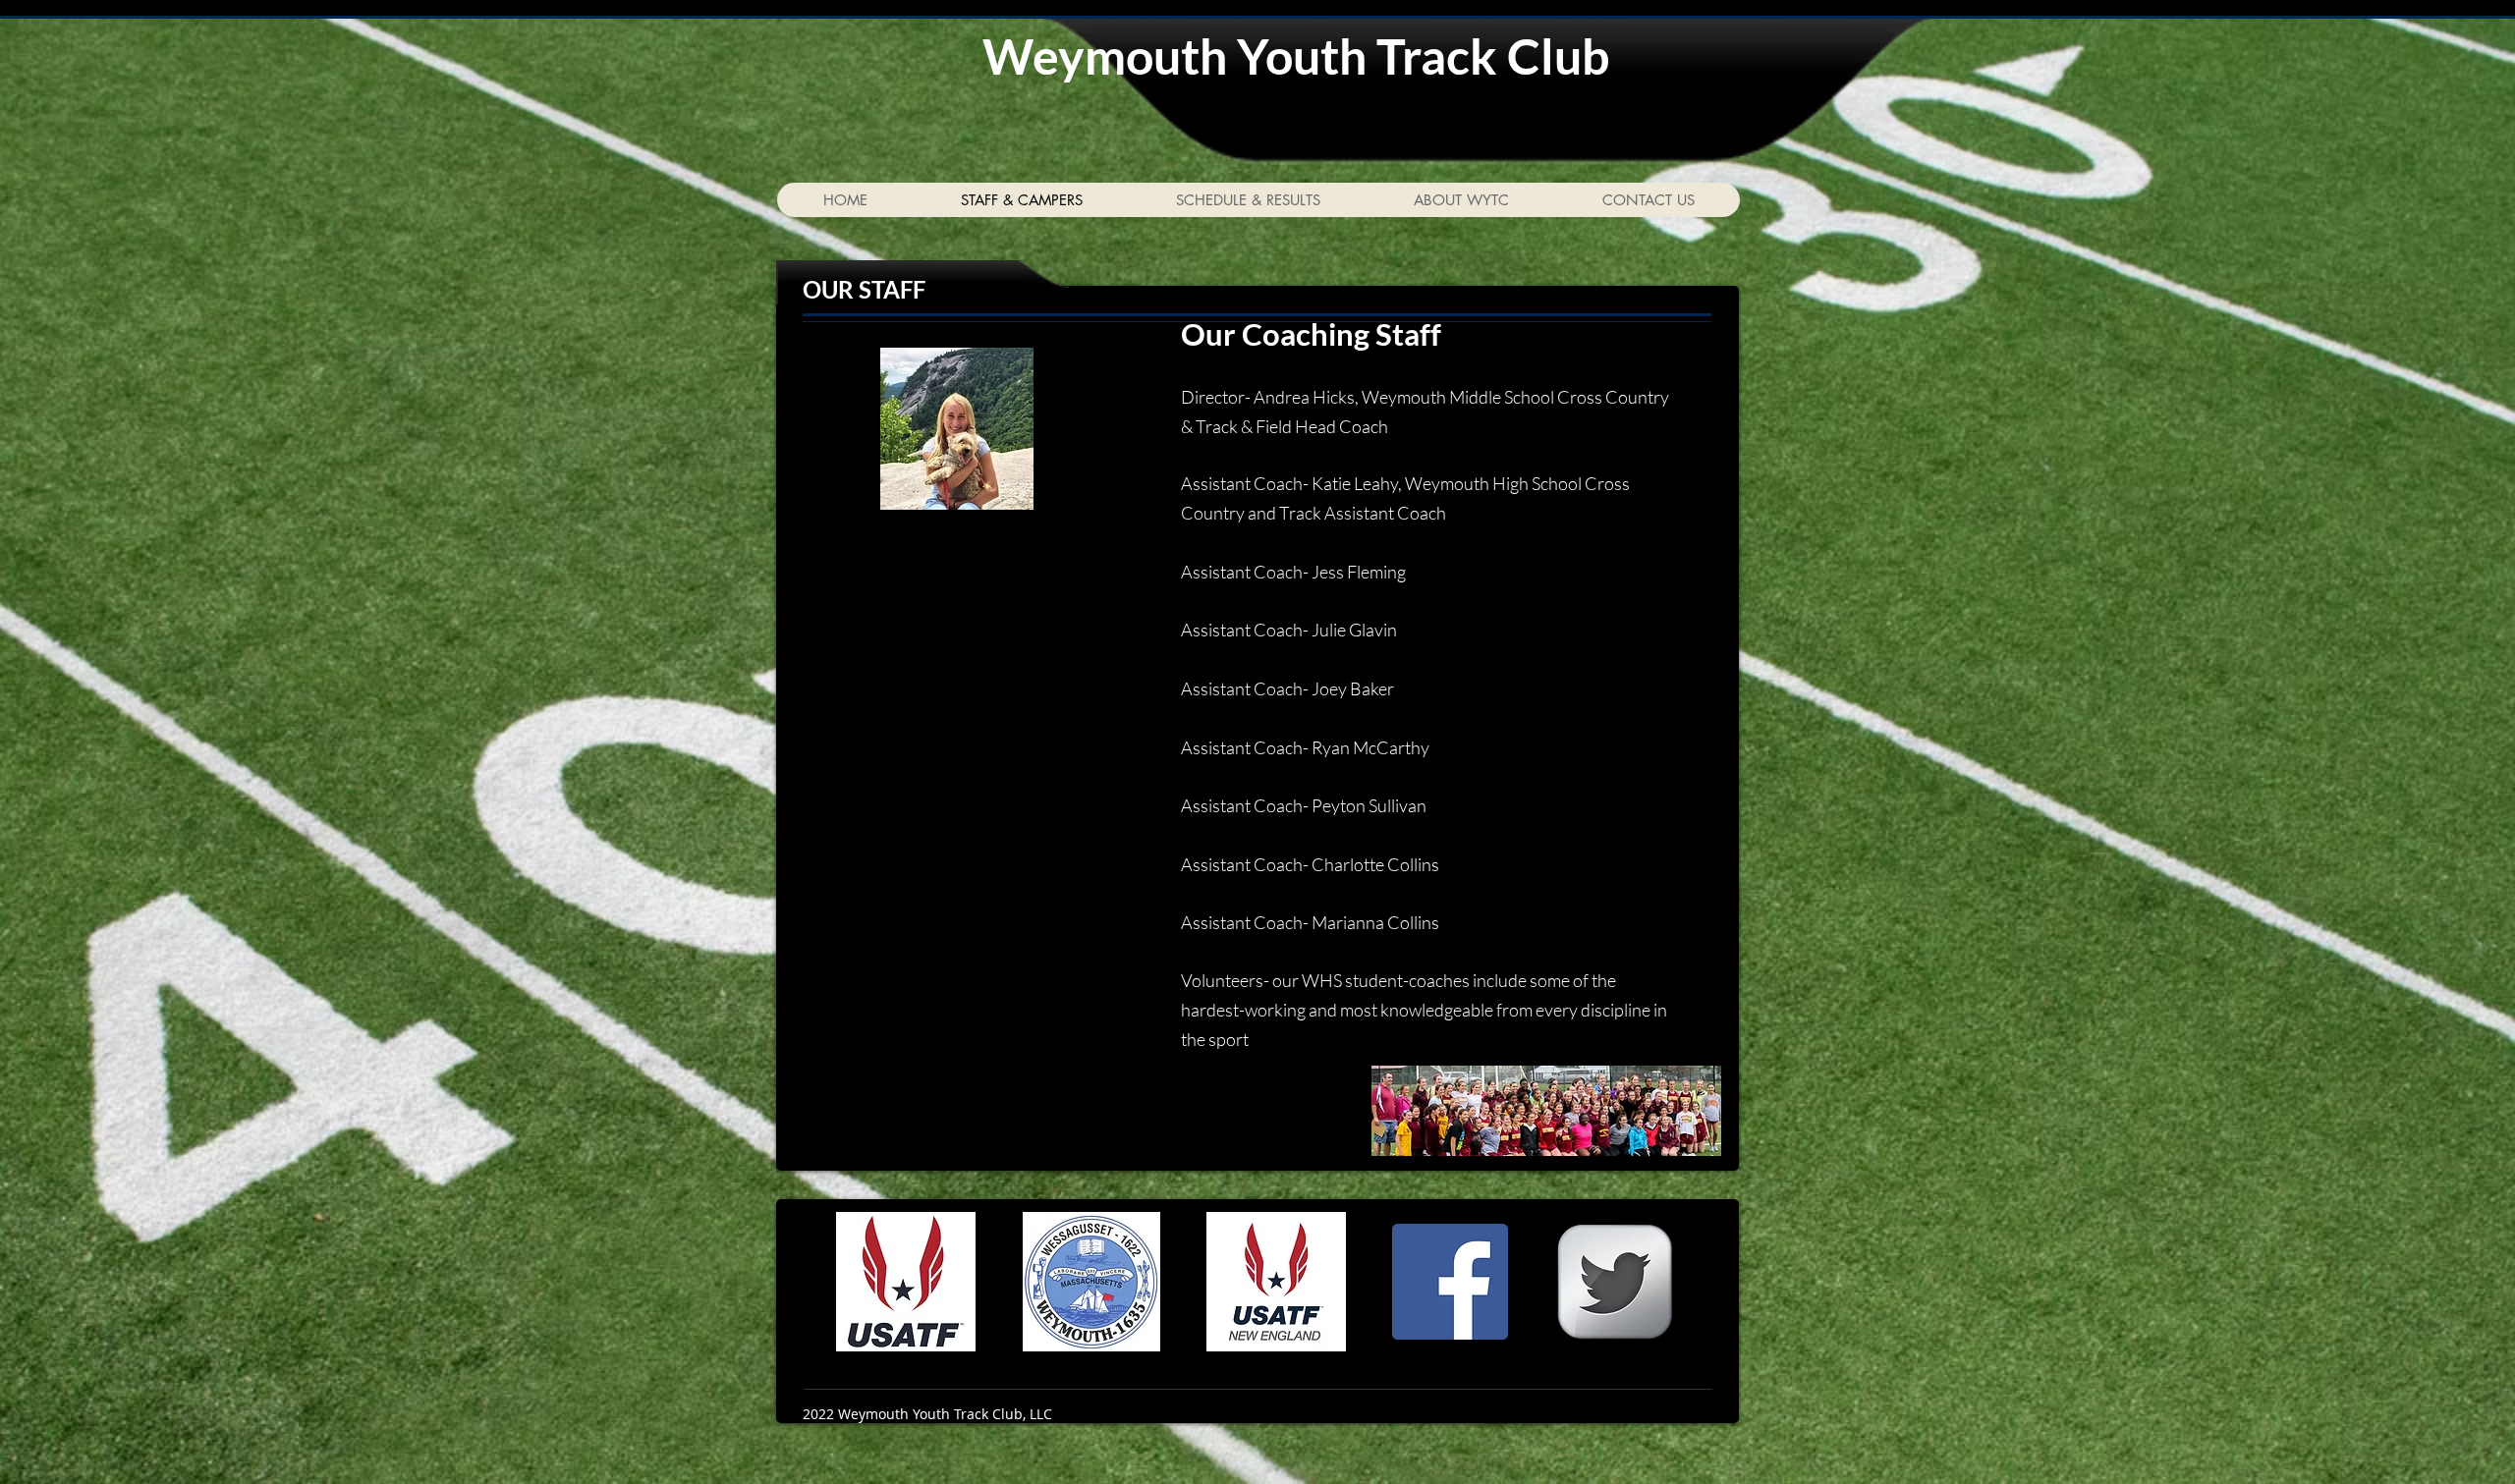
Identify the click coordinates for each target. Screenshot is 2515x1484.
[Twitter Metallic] (1615, 1282)
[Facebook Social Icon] (1450, 1282)
